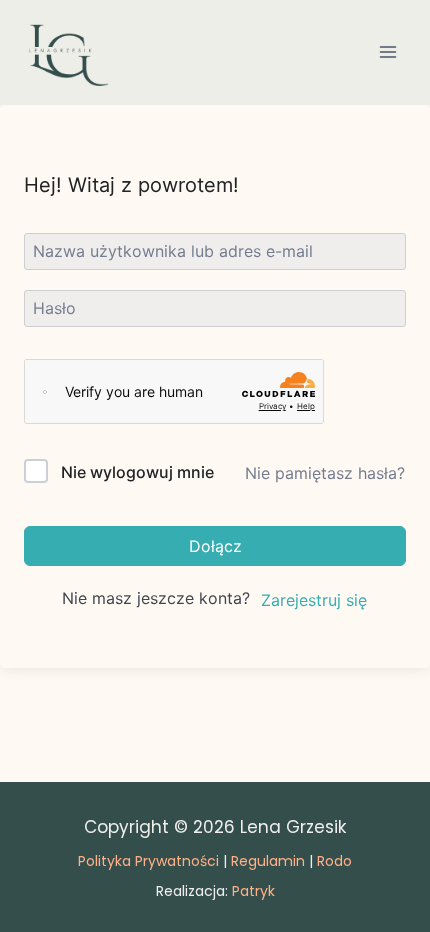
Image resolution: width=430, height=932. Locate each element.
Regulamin (268, 861)
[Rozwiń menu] (387, 52)
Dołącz (215, 546)
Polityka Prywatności (148, 861)
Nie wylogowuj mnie (137, 472)
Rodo (334, 861)
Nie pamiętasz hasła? (325, 473)
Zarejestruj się (314, 600)
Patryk (253, 891)
